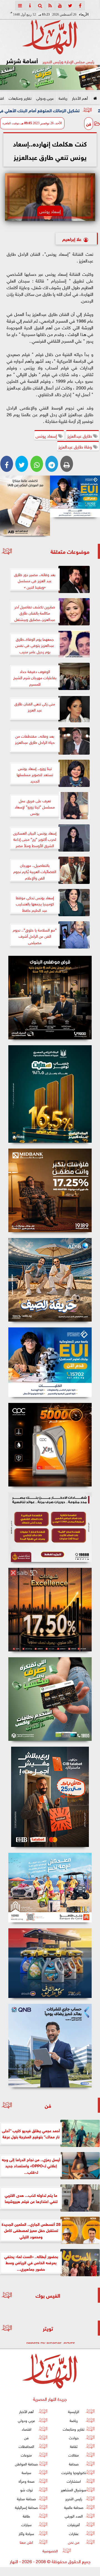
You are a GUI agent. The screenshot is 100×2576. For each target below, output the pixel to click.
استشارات (74, 2481)
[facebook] (80, 6)
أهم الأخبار (80, 98)
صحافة (74, 2464)
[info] (30, 6)
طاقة (26, 2516)
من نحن (74, 2542)
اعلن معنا (26, 2542)
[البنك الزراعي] (75, 496)
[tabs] (20, 6)
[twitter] (70, 6)
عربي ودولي (45, 98)
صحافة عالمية (74, 2507)
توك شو (27, 2490)
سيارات (27, 2524)
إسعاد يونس (47, 435)
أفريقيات (74, 2524)
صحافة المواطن (26, 2464)
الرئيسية (74, 2411)
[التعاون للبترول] (50, 1445)
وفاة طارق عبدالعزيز (76, 446)
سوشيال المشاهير (74, 2490)
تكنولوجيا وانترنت (74, 2472)
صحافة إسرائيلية (26, 2507)
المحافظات (26, 2446)
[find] (40, 6)
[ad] (50, 998)
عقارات (74, 2533)
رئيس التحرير (74, 2498)
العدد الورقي (74, 2516)
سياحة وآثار (26, 2533)
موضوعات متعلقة (70, 551)
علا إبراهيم (72, 239)
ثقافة (74, 2446)
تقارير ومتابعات (20, 98)
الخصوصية (50, 2551)
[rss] (50, 6)
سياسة (27, 2472)
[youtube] (60, 6)
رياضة (63, 98)
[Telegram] (52, 464)
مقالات (74, 2455)
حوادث (74, 2437)
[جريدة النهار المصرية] (50, 77)
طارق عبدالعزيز (80, 435)
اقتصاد (27, 2429)
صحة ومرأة (27, 2481)
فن (89, 123)
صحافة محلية (26, 2498)
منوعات (26, 2455)
